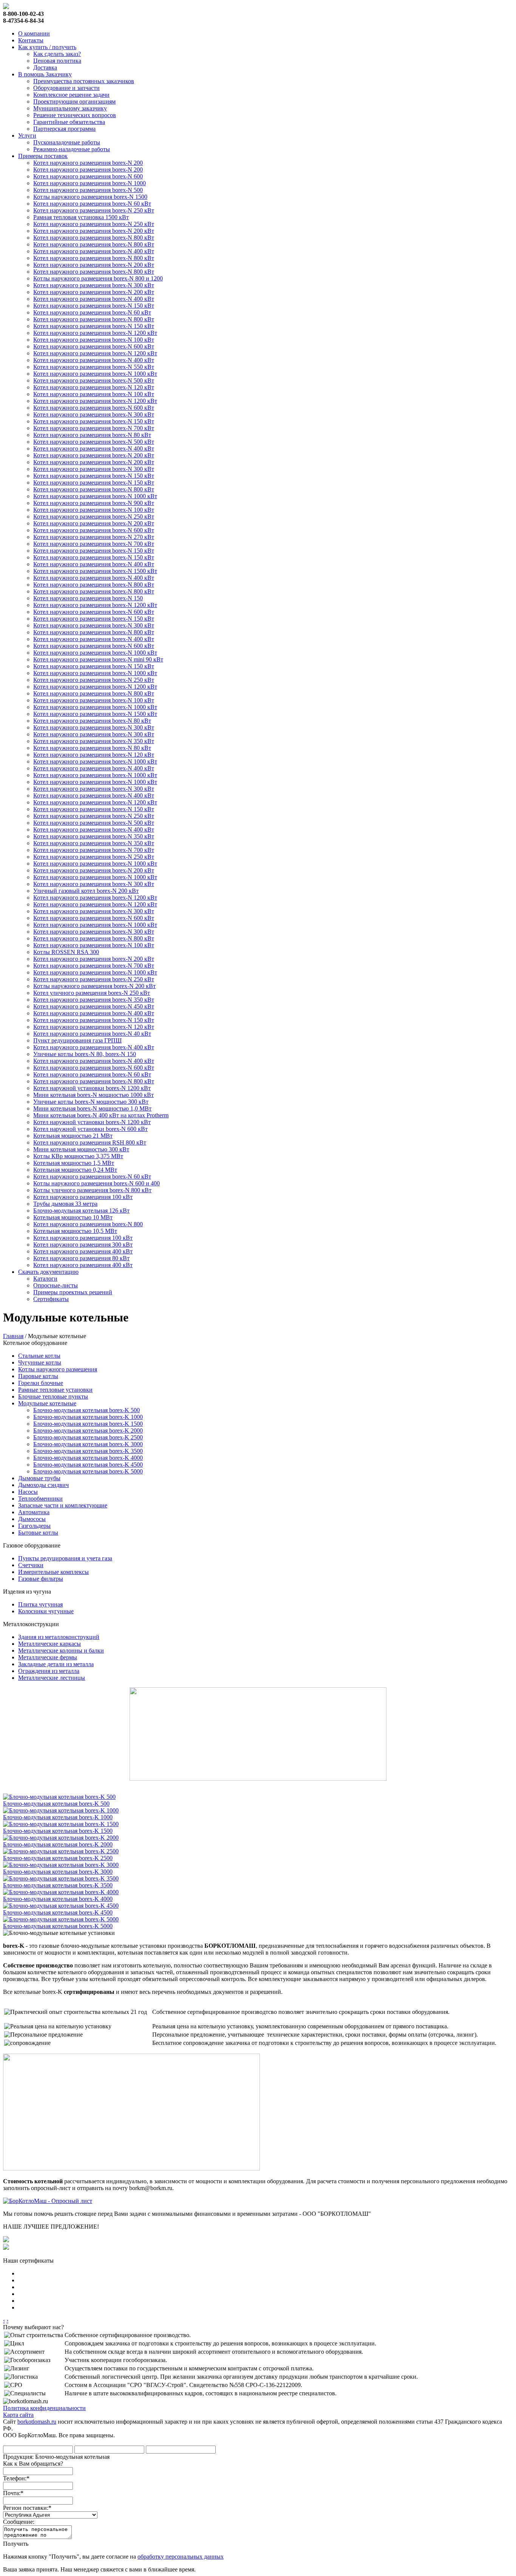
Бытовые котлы (38, 1533)
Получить (16, 2544)
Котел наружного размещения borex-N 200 (88, 163)
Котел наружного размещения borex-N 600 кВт (94, 346)
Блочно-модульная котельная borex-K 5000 (88, 1471)
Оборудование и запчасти (66, 88)
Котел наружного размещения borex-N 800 (88, 1224)
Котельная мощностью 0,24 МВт (75, 1170)
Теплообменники (40, 1499)
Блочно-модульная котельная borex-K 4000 (88, 1458)
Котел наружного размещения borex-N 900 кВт (94, 503)
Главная (13, 1336)
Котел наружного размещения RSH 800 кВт (90, 1142)
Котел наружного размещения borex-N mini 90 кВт (98, 659)
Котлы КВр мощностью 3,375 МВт (78, 1156)
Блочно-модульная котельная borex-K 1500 (88, 1424)
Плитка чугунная (40, 1604)
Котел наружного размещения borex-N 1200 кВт (95, 333)
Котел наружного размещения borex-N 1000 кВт (95, 374)
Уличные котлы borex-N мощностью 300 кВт (91, 1102)
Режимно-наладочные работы (72, 149)
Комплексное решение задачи (71, 95)
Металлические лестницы (52, 1678)
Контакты (31, 40)
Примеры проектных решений (73, 1292)
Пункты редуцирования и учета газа (65, 1558)
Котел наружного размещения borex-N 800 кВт (94, 238)
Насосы (28, 1492)
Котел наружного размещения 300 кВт (83, 1245)
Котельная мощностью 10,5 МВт (75, 1231)
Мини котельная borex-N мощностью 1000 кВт (93, 1095)
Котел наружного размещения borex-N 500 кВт (94, 380)
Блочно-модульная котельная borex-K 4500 (88, 1465)
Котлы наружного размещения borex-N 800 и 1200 (98, 278)
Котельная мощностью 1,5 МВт (74, 1163)
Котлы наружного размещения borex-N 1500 (90, 197)
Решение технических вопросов (75, 115)
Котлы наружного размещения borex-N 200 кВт (94, 986)
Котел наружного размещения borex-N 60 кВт (92, 204)
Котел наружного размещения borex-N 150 (88, 598)
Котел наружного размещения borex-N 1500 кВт (95, 571)
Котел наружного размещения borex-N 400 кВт (94, 251)
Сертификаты (51, 1299)
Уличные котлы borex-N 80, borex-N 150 (85, 1054)
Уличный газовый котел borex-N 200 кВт (86, 891)
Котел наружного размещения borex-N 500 (88, 190)
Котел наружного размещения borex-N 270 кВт (94, 537)
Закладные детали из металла (56, 1664)
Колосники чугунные (46, 1611)
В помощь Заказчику (45, 74)
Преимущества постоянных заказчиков (84, 81)
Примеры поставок (43, 156)
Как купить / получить (47, 47)
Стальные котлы (39, 1356)
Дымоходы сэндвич (43, 1485)
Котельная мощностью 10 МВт (73, 1217)
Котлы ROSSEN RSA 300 (66, 952)
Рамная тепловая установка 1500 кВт (81, 217)
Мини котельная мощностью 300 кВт (81, 1149)
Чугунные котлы (40, 1362)
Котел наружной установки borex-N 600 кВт (90, 1129)
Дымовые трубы (39, 1478)
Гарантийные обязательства (69, 122)
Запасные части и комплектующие (63, 1505)
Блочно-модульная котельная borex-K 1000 (88, 1417)
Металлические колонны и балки (61, 1650)
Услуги (27, 136)
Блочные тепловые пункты (53, 1396)
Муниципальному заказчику (70, 108)
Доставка (45, 67)
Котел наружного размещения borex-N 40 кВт (92, 1034)
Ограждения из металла (49, 1671)
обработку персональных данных (181, 2557)
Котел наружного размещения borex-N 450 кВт (94, 1006)
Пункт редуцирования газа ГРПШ (77, 1040)
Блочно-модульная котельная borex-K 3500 (88, 1451)
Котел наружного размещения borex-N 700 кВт (94, 428)
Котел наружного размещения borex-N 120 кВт (94, 387)
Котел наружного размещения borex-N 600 (88, 176)
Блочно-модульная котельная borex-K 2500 (88, 1437)
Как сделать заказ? (57, 54)
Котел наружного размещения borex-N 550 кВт (94, 367)
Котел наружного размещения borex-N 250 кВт (94, 210)
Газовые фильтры (41, 1579)
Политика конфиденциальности (44, 2408)
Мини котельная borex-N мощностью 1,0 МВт (92, 1108)
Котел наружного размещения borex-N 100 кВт (94, 340)
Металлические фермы (48, 1657)
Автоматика (34, 1512)
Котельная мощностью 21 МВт (73, 1136)
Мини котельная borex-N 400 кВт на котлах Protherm (101, 1115)
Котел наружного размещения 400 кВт (83, 1251)
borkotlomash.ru (37, 2422)
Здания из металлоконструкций (59, 1637)
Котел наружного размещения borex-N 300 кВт (94, 285)
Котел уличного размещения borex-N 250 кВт (92, 993)
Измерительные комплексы (53, 1572)
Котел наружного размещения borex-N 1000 (90, 183)
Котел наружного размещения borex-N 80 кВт (92, 435)
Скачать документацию (48, 1272)
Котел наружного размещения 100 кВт (83, 1197)
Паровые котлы (38, 1376)
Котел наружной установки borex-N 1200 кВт (92, 1088)
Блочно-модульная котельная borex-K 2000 (88, 1431)
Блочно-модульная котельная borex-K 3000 (88, 1444)
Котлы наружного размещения (58, 1369)
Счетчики (31, 1565)
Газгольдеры (34, 1526)
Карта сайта (18, 2415)
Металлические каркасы (49, 1644)
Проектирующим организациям (74, 101)
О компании (34, 33)
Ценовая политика (57, 61)
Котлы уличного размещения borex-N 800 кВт (92, 1190)
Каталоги (45, 1279)
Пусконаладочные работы (67, 142)
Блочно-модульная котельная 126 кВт (81, 1211)
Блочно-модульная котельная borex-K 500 (87, 1410)
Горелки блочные (41, 1383)
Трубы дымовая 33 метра (65, 1204)
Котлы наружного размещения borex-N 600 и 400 (97, 1183)
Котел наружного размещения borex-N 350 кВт (94, 741)
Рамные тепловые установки (55, 1390)
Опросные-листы (56, 1285)
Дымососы (32, 1519)
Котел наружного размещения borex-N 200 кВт (94, 231)
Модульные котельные (47, 1403)
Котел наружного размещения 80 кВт (81, 1258)
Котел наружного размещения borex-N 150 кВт (94, 306)
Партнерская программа (64, 129)
